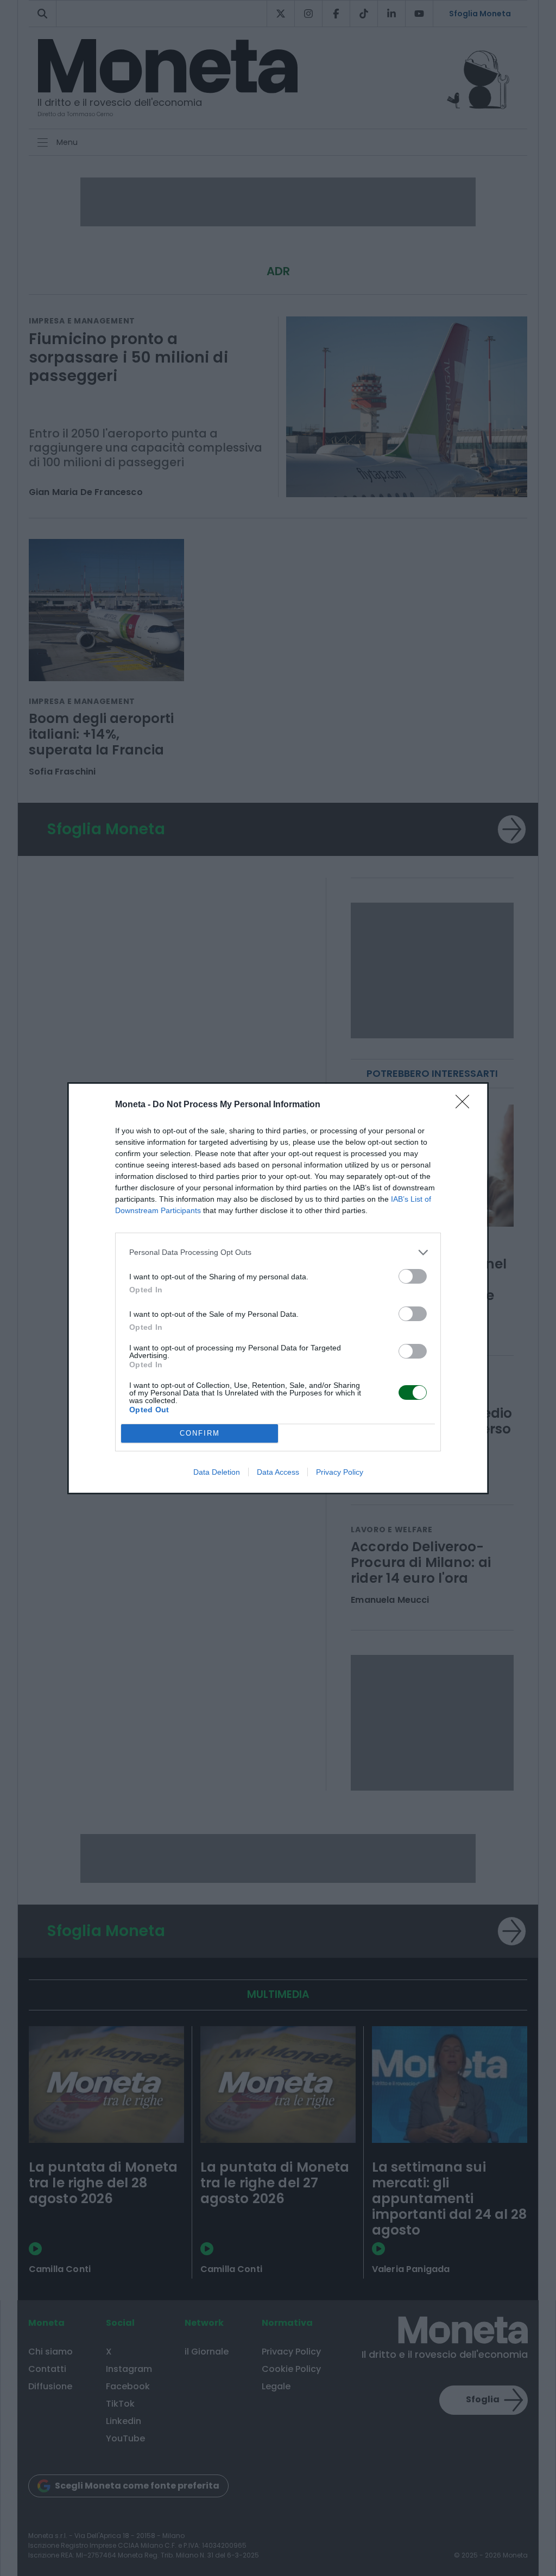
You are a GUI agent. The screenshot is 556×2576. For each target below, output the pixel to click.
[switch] (413, 1276)
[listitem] (278, 1252)
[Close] (466, 1105)
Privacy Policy (340, 1472)
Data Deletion (217, 1472)
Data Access (278, 1472)
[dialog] (278, 1288)
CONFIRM (200, 1433)
